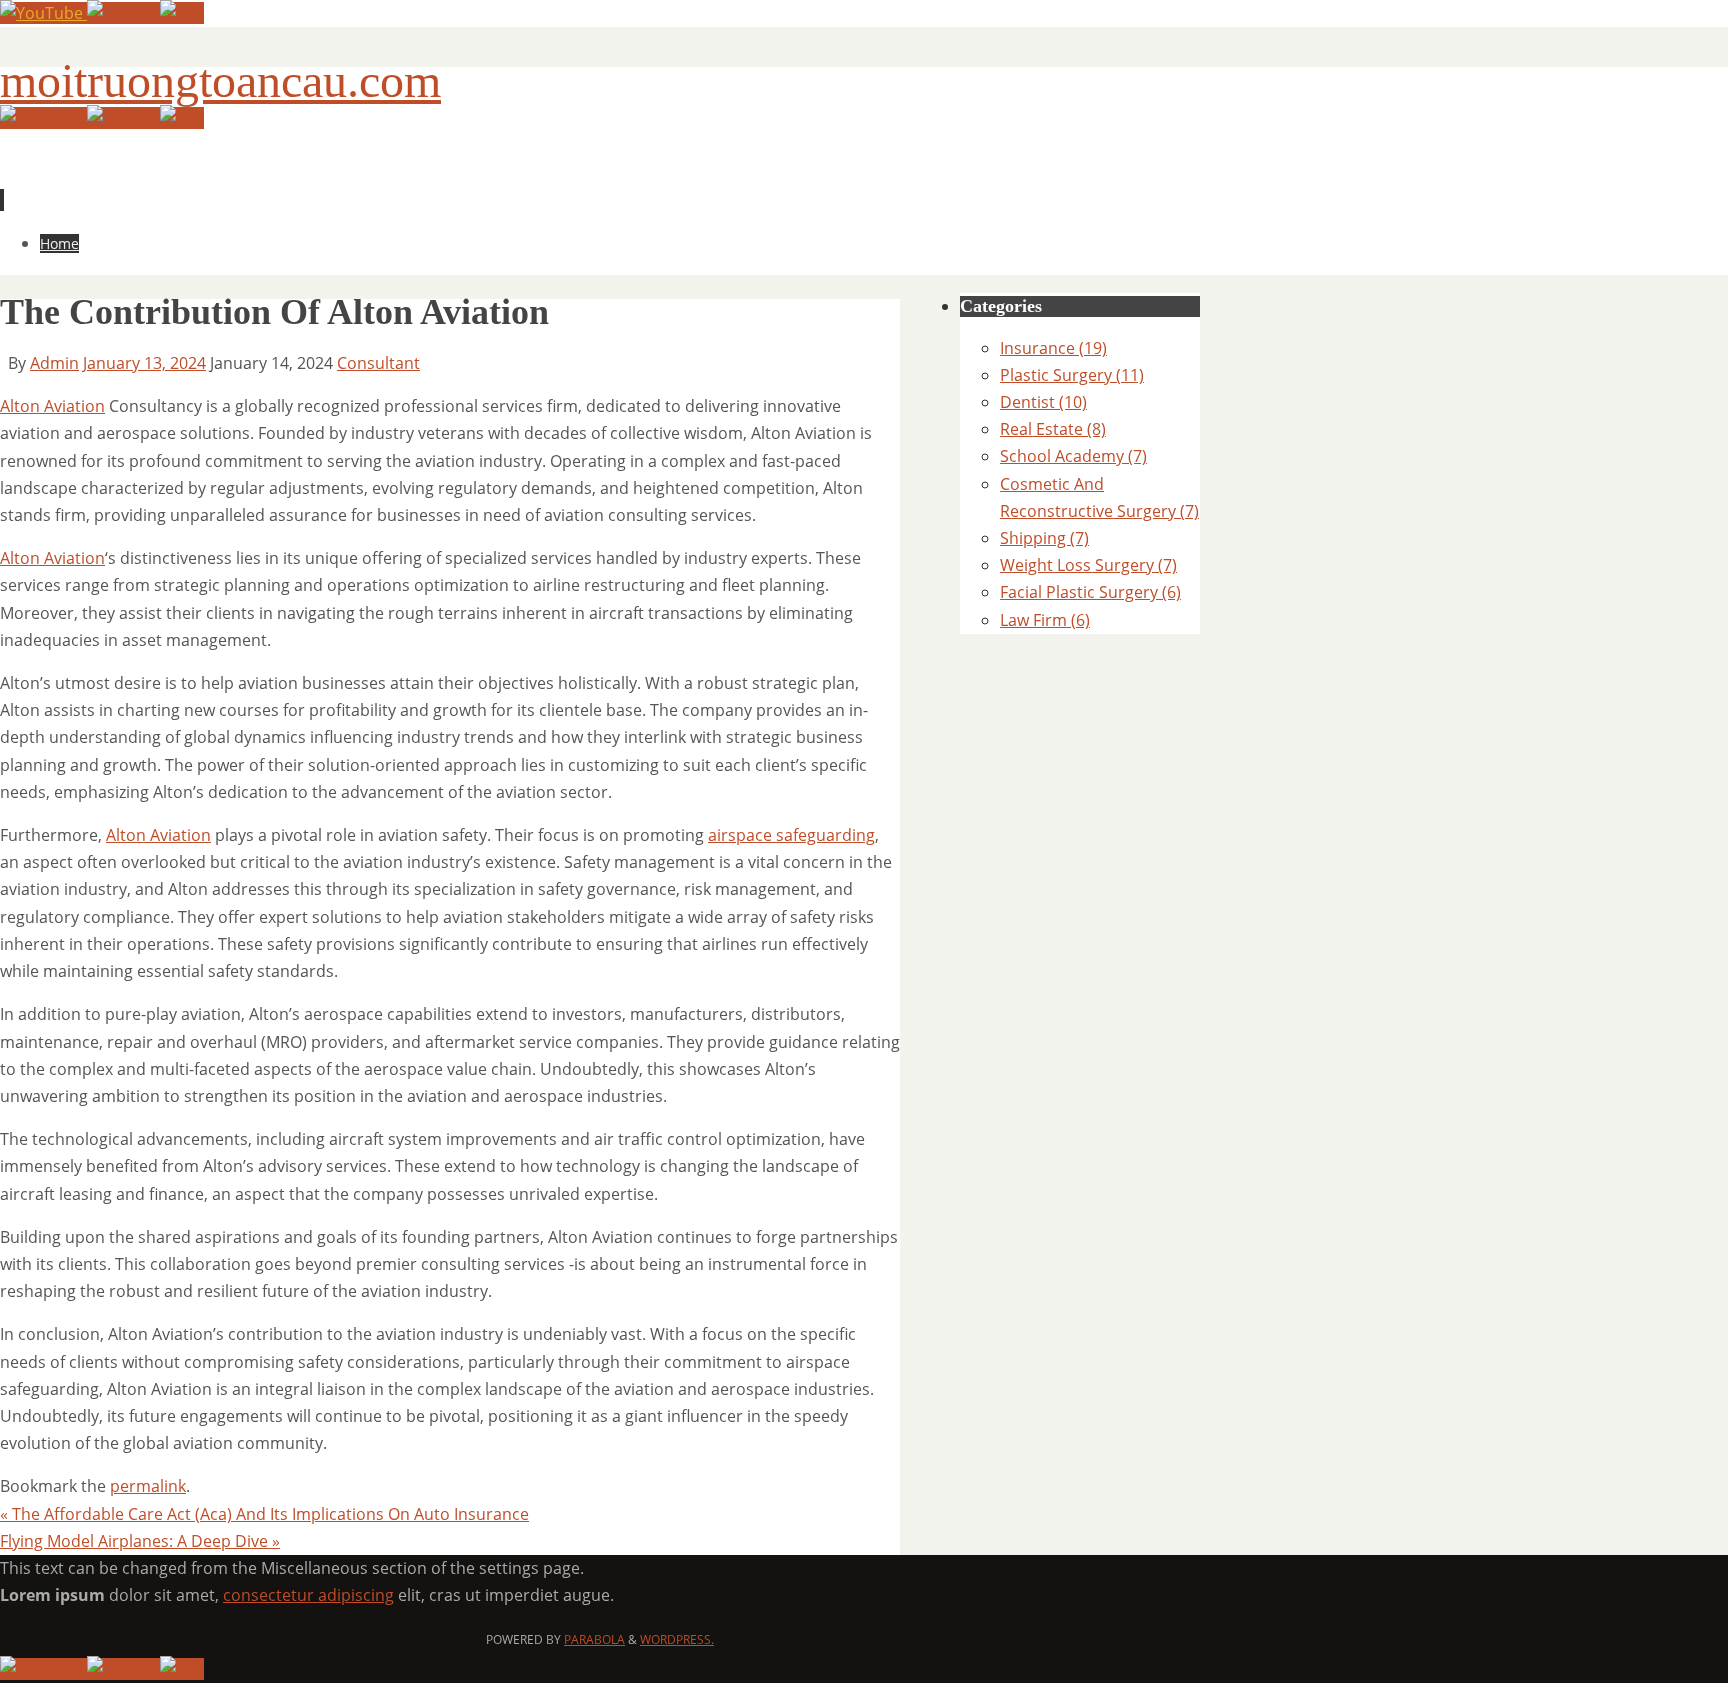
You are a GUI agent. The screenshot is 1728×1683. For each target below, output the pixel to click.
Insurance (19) (1053, 348)
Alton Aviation (52, 406)
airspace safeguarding (791, 835)
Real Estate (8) (1053, 429)
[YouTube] (43, 13)
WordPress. (677, 1639)
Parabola (594, 1639)
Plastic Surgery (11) (1072, 375)
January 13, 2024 (144, 363)
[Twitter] (123, 13)
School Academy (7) (1073, 456)
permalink (148, 1486)
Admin (54, 363)
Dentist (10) (1043, 402)
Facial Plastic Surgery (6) (1090, 592)
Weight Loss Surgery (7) (1088, 565)
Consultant (378, 363)
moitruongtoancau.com (220, 80)
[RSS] (182, 13)
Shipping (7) (1044, 538)
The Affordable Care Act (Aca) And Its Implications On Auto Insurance (264, 1514)
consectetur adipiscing (308, 1595)
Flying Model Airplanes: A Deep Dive (140, 1541)
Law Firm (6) (1045, 620)
